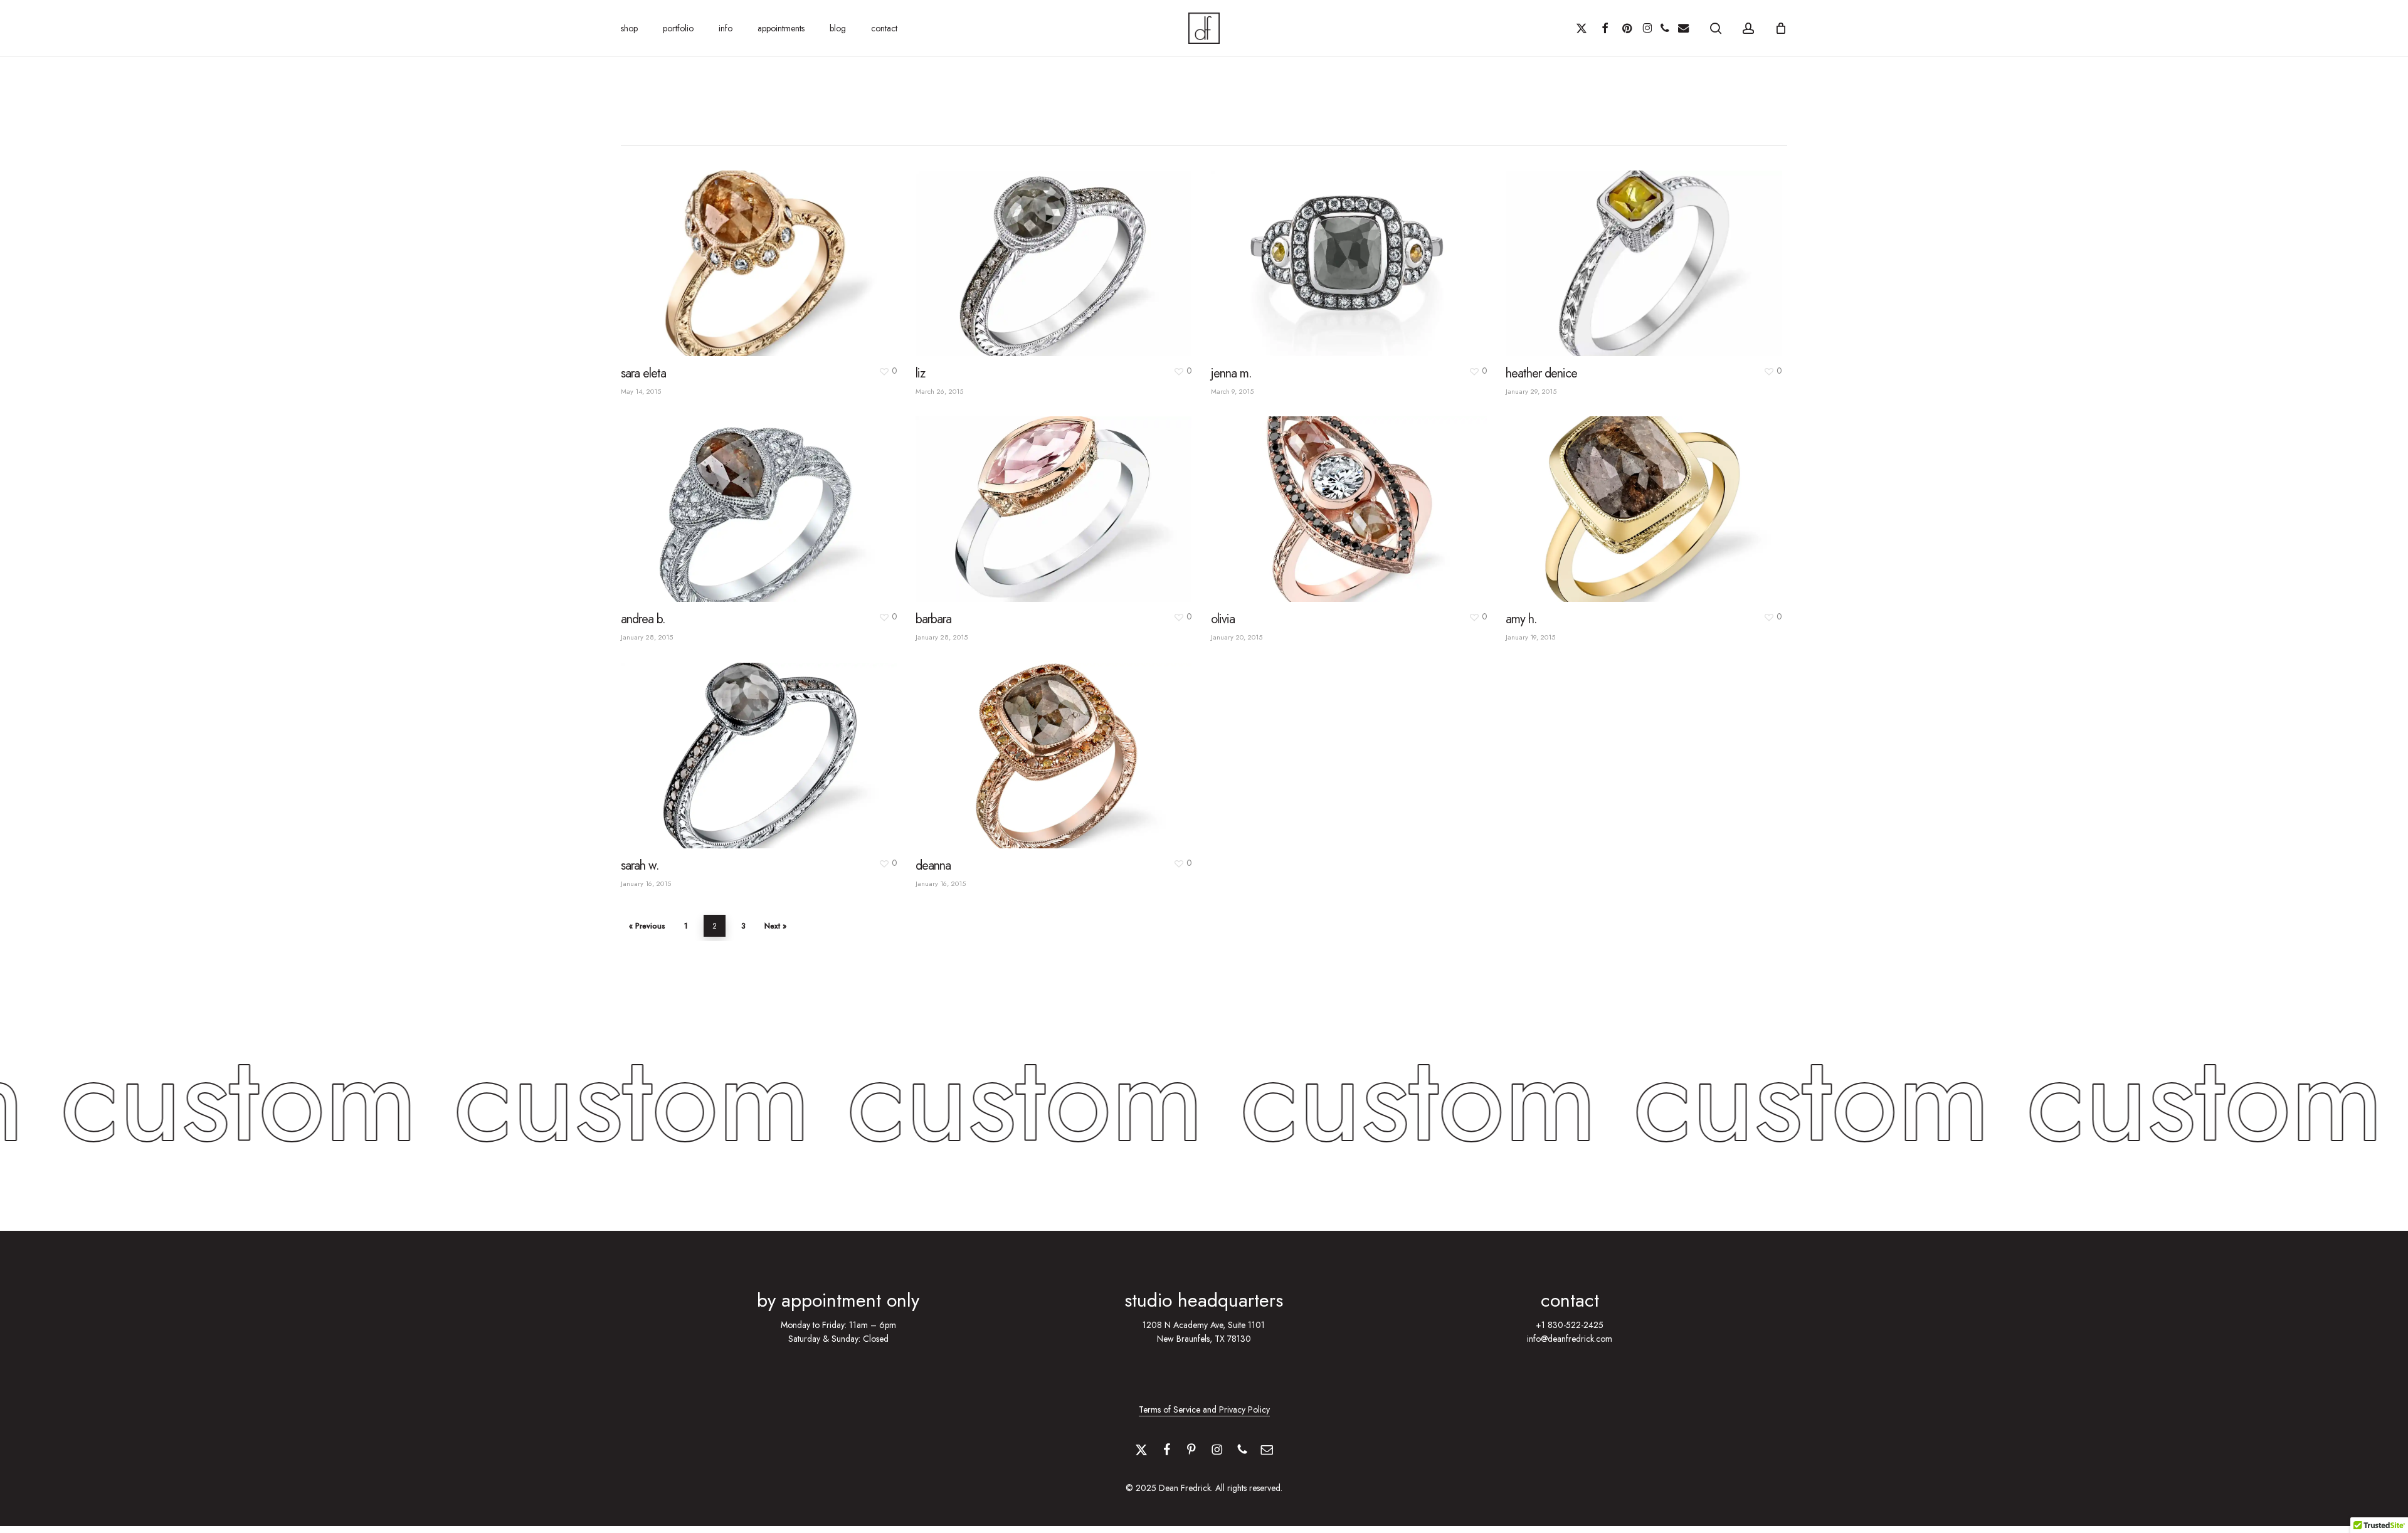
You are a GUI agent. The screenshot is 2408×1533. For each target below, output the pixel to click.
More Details (761, 253)
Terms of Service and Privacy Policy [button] (1204, 1409)
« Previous (647, 926)
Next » (775, 926)
